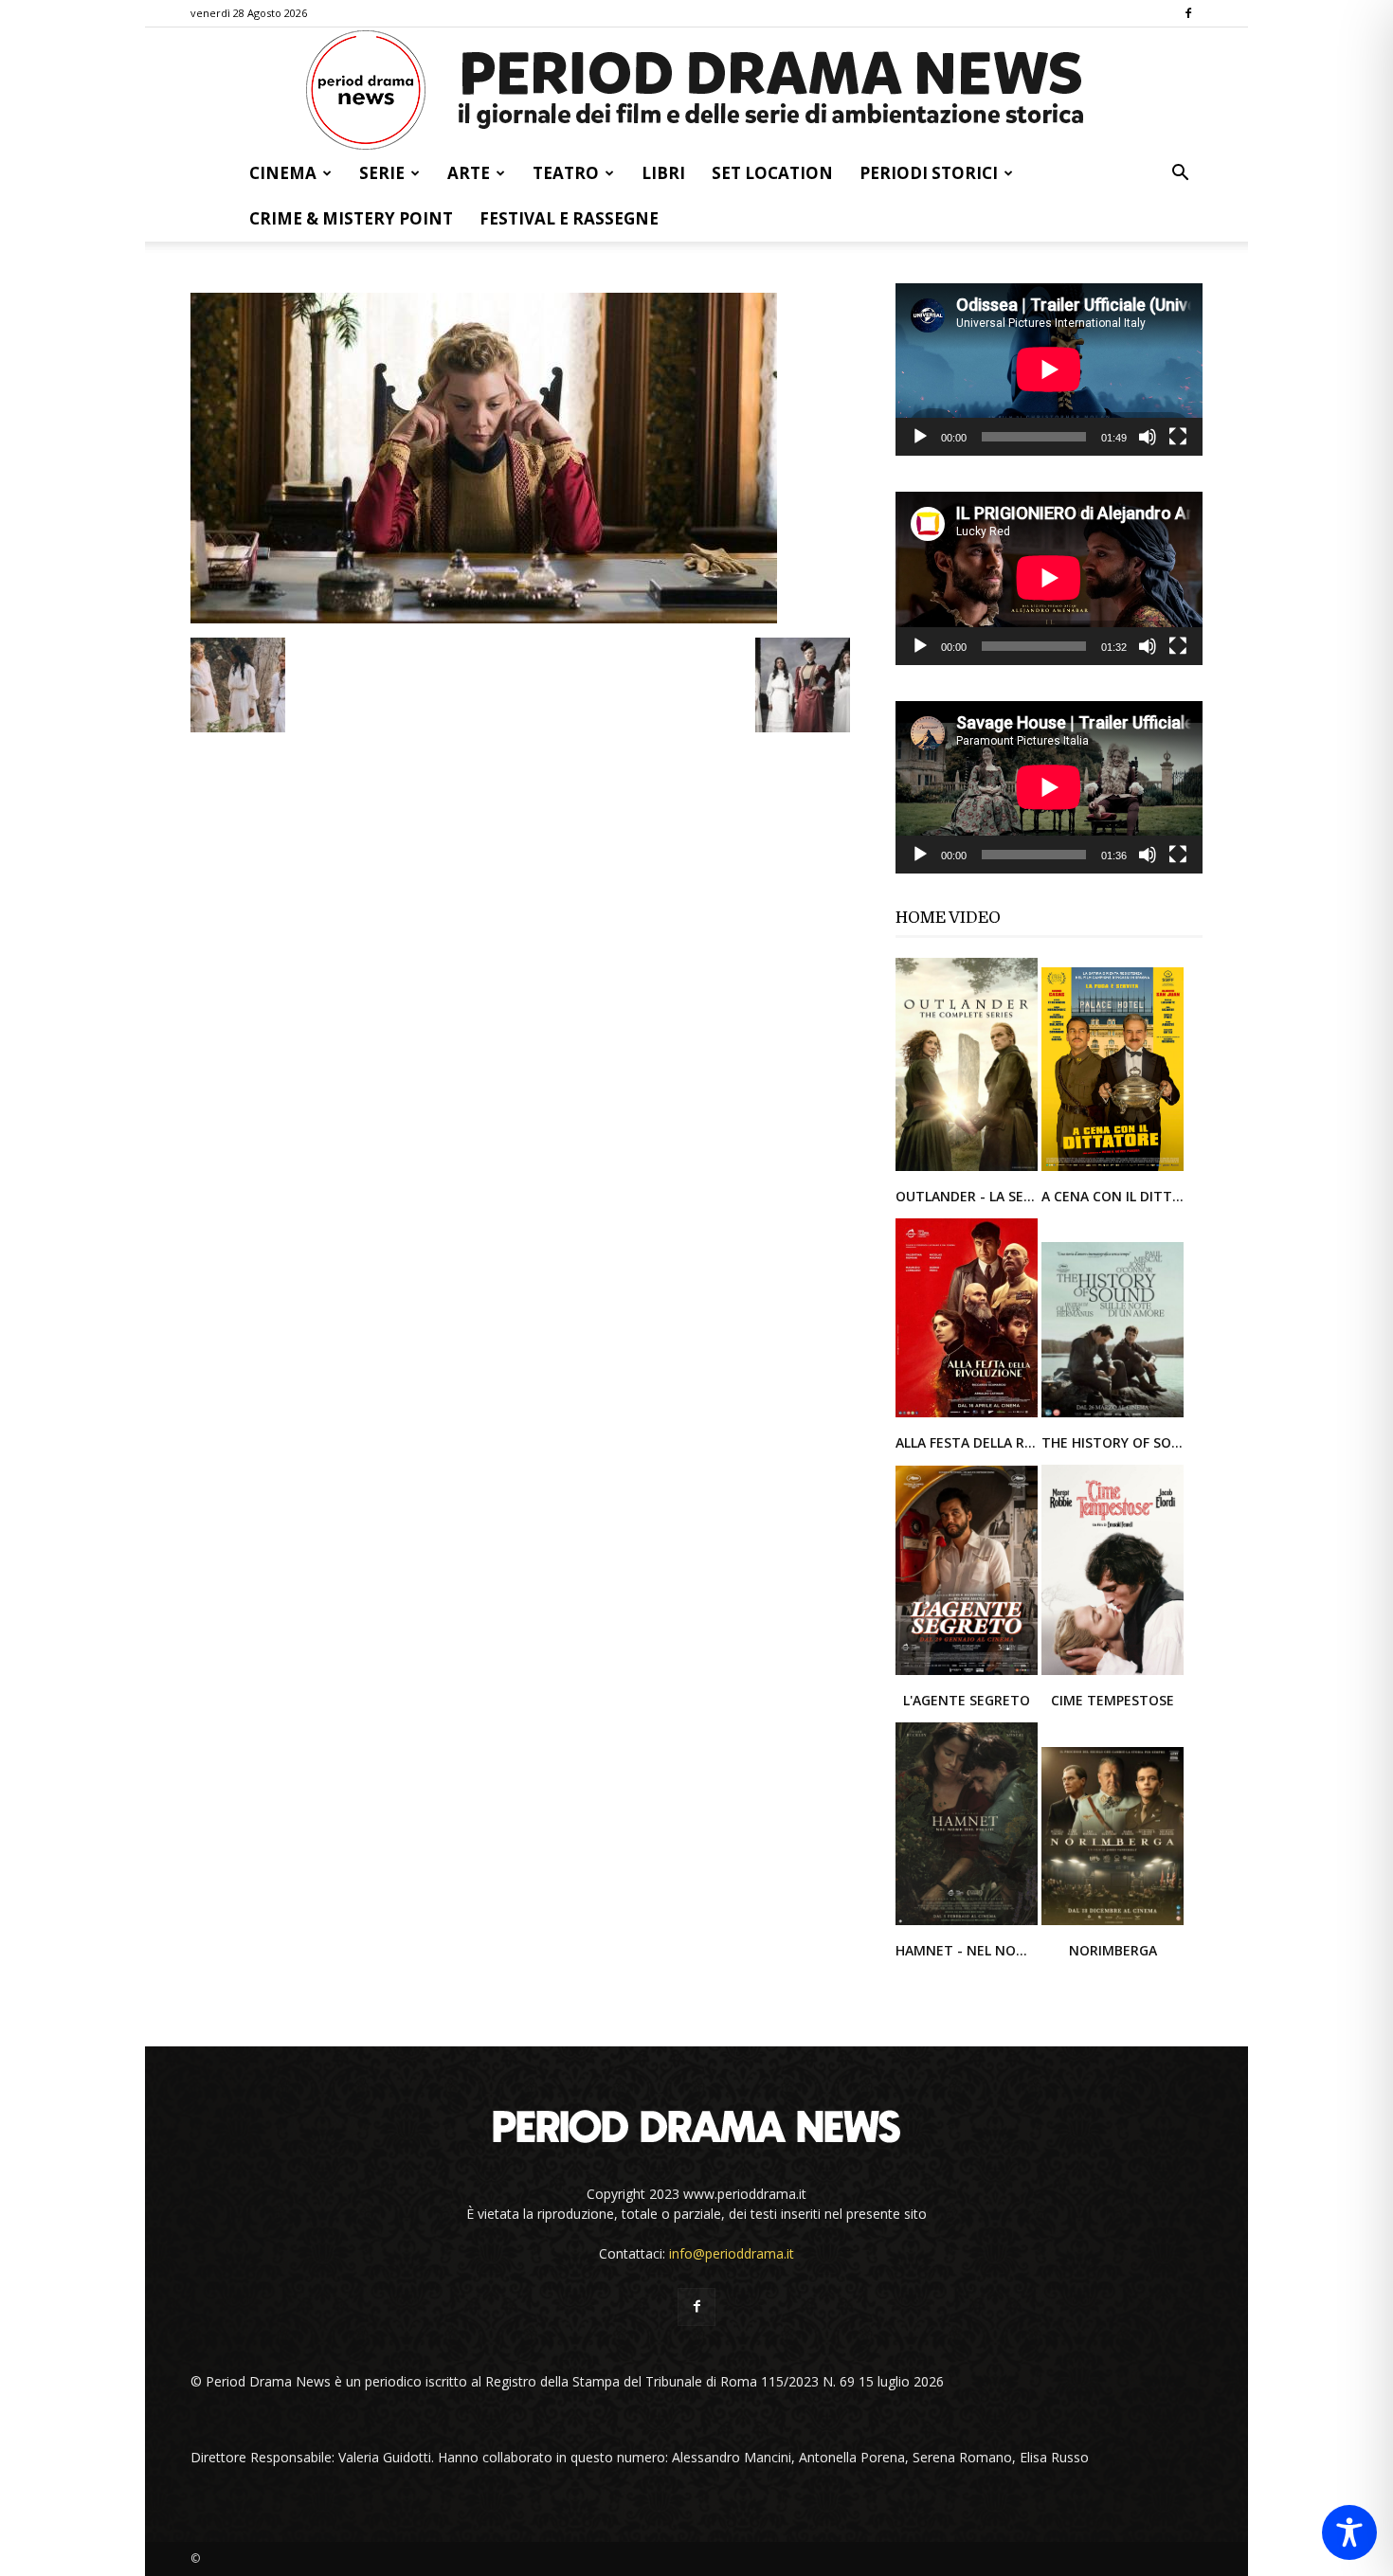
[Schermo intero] (1178, 437)
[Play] (920, 437)
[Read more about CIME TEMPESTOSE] (1113, 1674)
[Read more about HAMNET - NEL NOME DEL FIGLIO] (968, 1924)
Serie (382, 173)
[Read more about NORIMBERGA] (1113, 1924)
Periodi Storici (929, 173)
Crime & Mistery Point (351, 218)
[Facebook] (1188, 13)
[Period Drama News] (696, 90)
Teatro (566, 173)
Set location (772, 173)
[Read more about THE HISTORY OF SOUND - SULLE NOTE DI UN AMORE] (1113, 1416)
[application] (1049, 369)
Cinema (283, 173)
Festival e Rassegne (569, 218)
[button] (1180, 175)
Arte (469, 173)
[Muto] (1148, 437)
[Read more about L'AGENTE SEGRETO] (968, 1674)
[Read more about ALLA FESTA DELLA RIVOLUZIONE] (968, 1416)
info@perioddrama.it (732, 2253)
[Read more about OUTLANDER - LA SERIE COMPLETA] (968, 1170)
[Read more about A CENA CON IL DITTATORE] (1113, 1170)
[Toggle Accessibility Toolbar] (1349, 2532)
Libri (663, 173)
